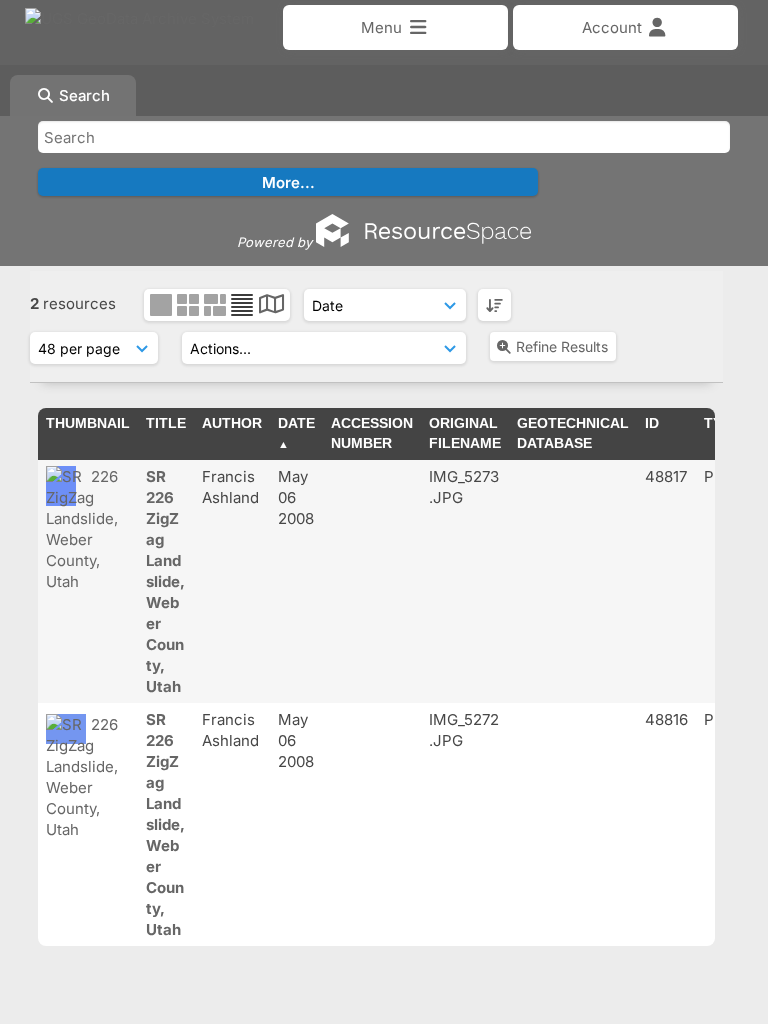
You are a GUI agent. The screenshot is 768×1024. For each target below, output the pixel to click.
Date (296, 423)
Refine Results (562, 346)
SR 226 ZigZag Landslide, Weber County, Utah (165, 581)
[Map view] (271, 306)
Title (166, 423)
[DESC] (494, 305)
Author (232, 423)
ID (652, 423)
